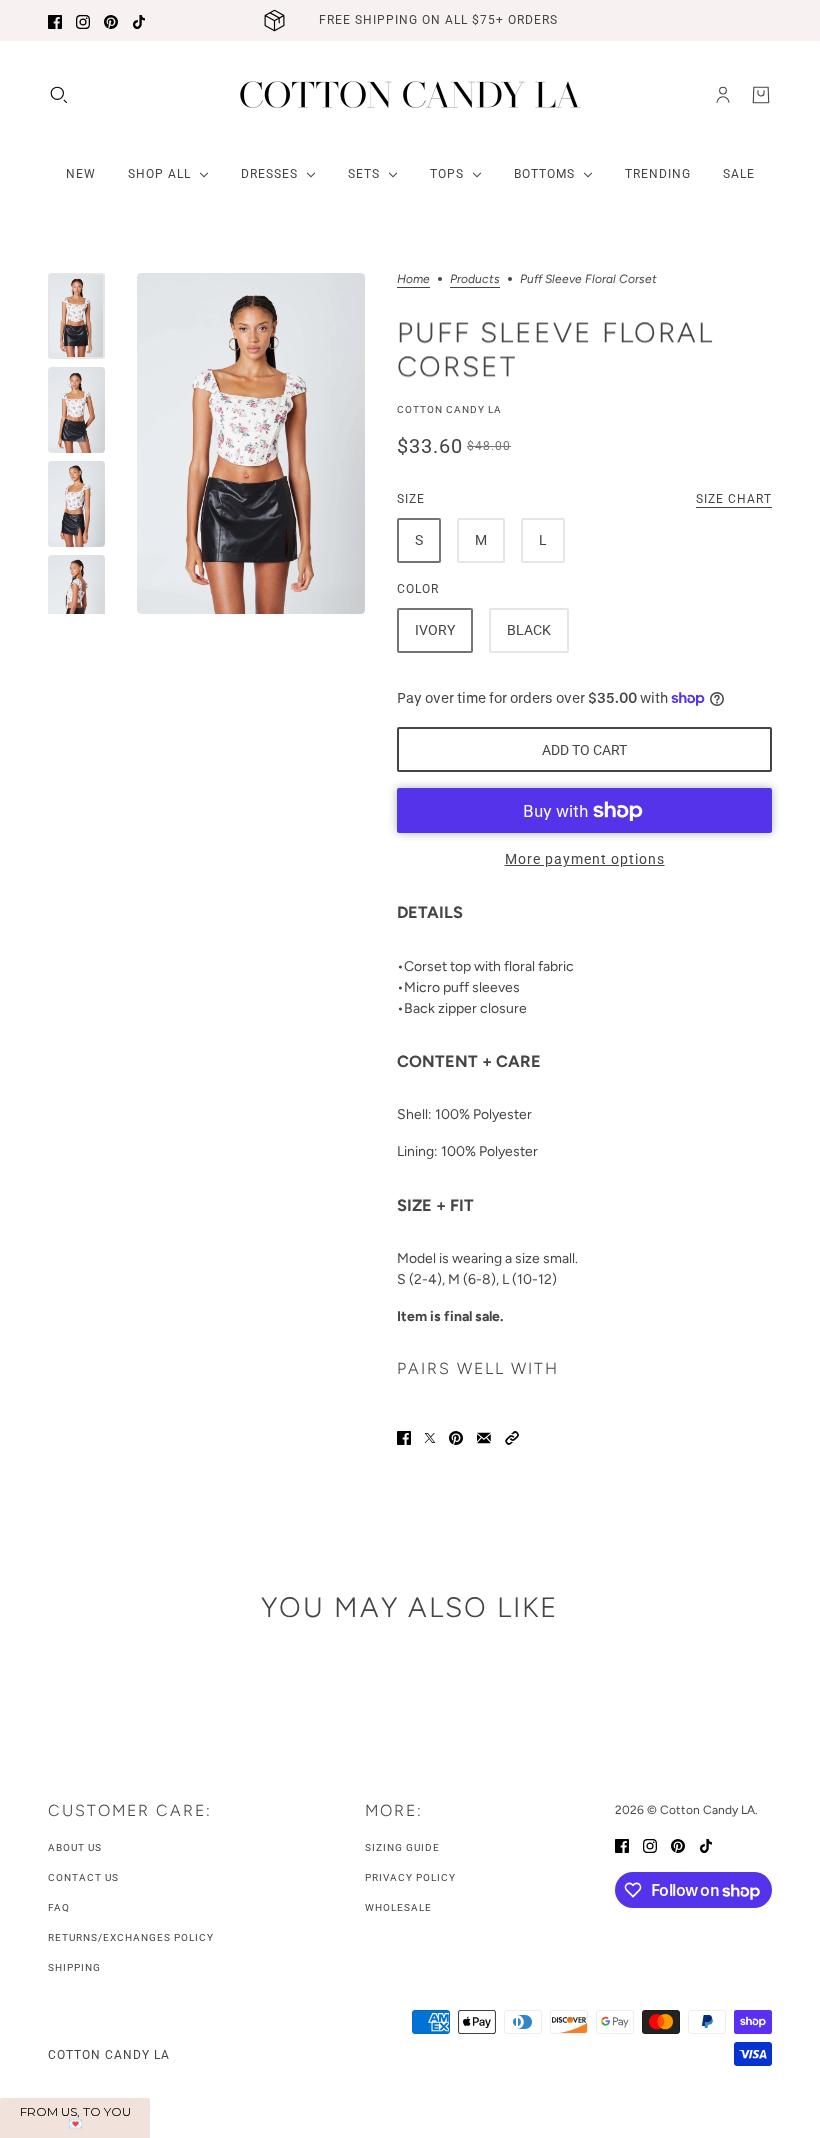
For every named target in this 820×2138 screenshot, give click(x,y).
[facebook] (55, 20)
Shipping (74, 1967)
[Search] (59, 95)
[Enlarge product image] (251, 443)
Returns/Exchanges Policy (131, 1937)
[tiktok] (139, 20)
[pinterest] (111, 20)
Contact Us (83, 1877)
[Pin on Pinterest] (456, 1436)
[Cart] (761, 95)
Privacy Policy (410, 1877)
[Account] (723, 95)
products (475, 279)
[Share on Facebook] (404, 1436)
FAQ (59, 1907)
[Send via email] (484, 1436)
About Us (75, 1847)
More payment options (585, 859)
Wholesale (398, 1907)
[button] (512, 1436)
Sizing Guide (402, 1847)
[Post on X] (430, 1436)
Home (413, 279)
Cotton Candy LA (449, 409)
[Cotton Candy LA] (410, 94)
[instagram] (83, 20)
